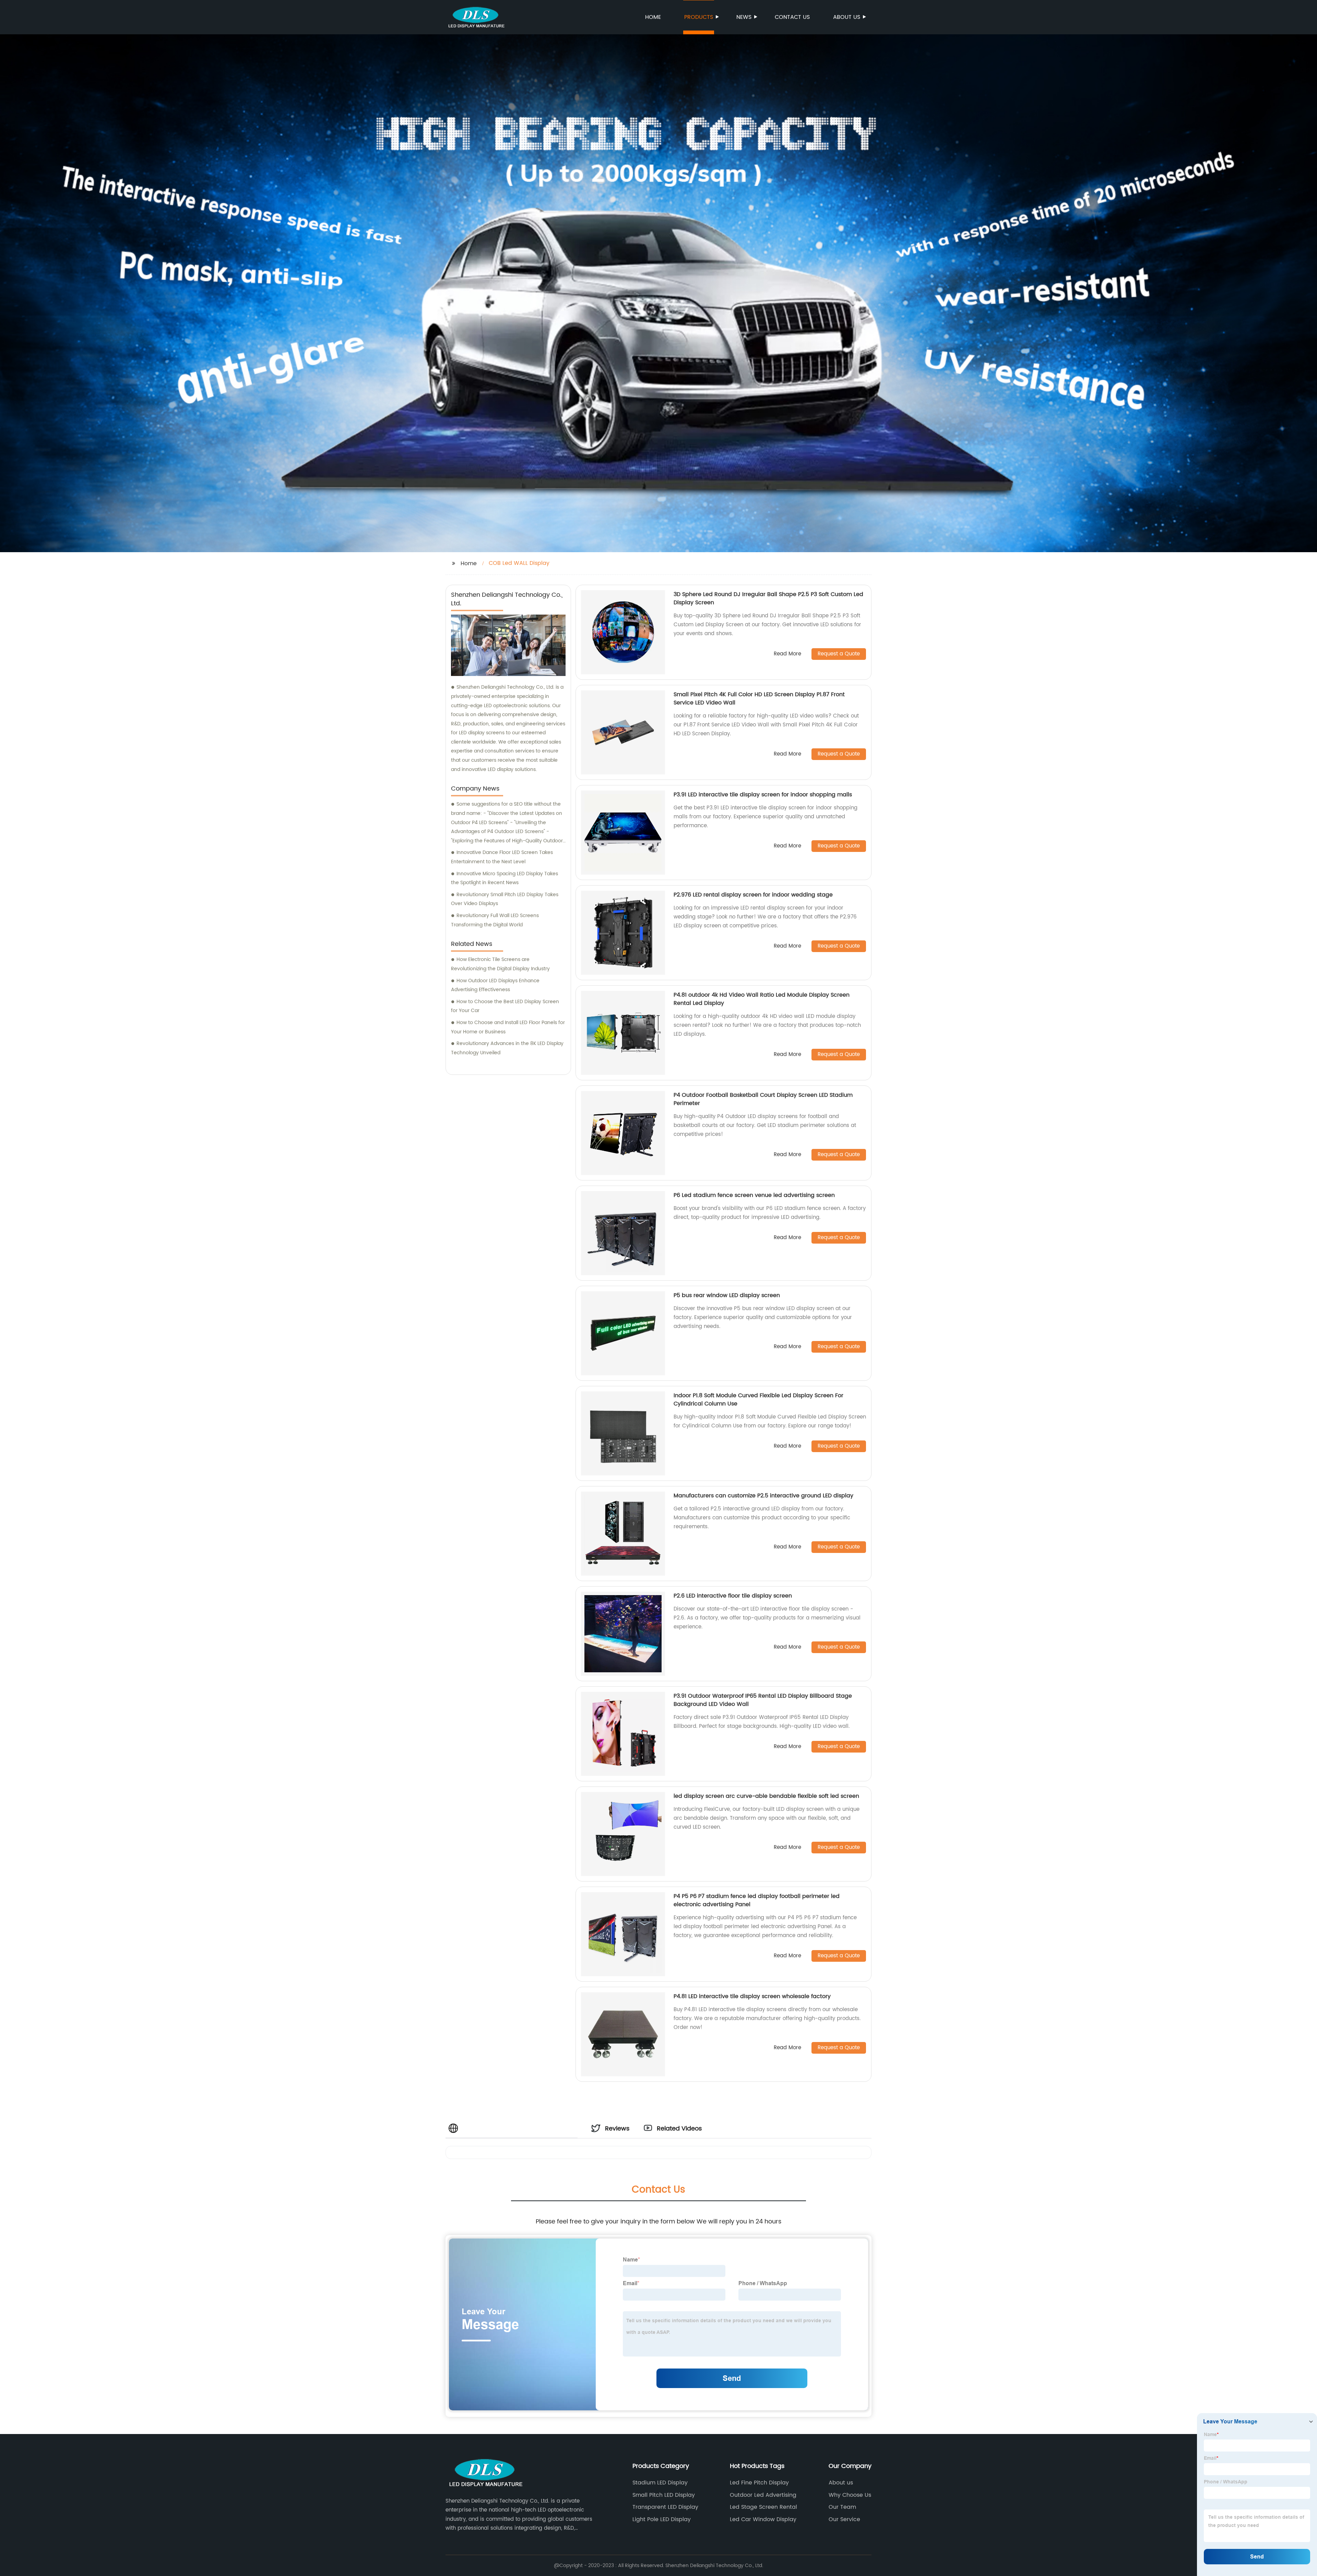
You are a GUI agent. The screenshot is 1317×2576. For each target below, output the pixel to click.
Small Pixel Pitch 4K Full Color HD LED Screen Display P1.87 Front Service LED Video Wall (759, 699)
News (744, 17)
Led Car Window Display (763, 2519)
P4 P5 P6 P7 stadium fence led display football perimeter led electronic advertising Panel (757, 1900)
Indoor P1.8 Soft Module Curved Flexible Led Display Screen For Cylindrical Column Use (758, 1400)
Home (653, 17)
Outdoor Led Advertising (763, 2495)
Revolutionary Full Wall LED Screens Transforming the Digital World (495, 920)
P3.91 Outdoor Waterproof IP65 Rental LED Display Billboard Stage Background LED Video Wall (763, 1700)
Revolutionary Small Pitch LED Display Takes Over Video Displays (505, 899)
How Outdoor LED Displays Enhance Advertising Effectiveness (495, 985)
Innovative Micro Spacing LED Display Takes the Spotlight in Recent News (505, 878)
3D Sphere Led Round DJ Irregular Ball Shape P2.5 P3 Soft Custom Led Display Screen (768, 598)
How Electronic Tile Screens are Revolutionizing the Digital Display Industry (500, 964)
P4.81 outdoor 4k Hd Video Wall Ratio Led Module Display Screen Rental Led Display (762, 999)
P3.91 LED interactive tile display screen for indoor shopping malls (763, 795)
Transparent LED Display (665, 2507)
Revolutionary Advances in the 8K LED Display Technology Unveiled (507, 1048)
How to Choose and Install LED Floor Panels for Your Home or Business (508, 1027)
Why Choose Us (850, 2495)
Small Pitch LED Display (664, 2495)
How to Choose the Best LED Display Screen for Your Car (505, 1006)
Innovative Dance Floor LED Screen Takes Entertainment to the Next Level (502, 857)
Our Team (842, 2507)
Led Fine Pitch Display (759, 2483)
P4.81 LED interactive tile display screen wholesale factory (752, 1996)
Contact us (792, 17)
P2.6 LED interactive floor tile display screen (733, 1596)
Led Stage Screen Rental (763, 2507)
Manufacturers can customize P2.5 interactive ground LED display (763, 1496)
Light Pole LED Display (662, 2519)
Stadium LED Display (660, 2483)
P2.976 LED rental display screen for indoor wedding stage (753, 895)
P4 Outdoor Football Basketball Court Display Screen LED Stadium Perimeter (763, 1099)
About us (847, 17)
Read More (787, 654)
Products (699, 17)
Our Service (844, 2519)
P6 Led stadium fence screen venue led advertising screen (754, 1195)
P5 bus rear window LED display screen (727, 1295)
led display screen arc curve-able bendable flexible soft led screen (766, 1796)
